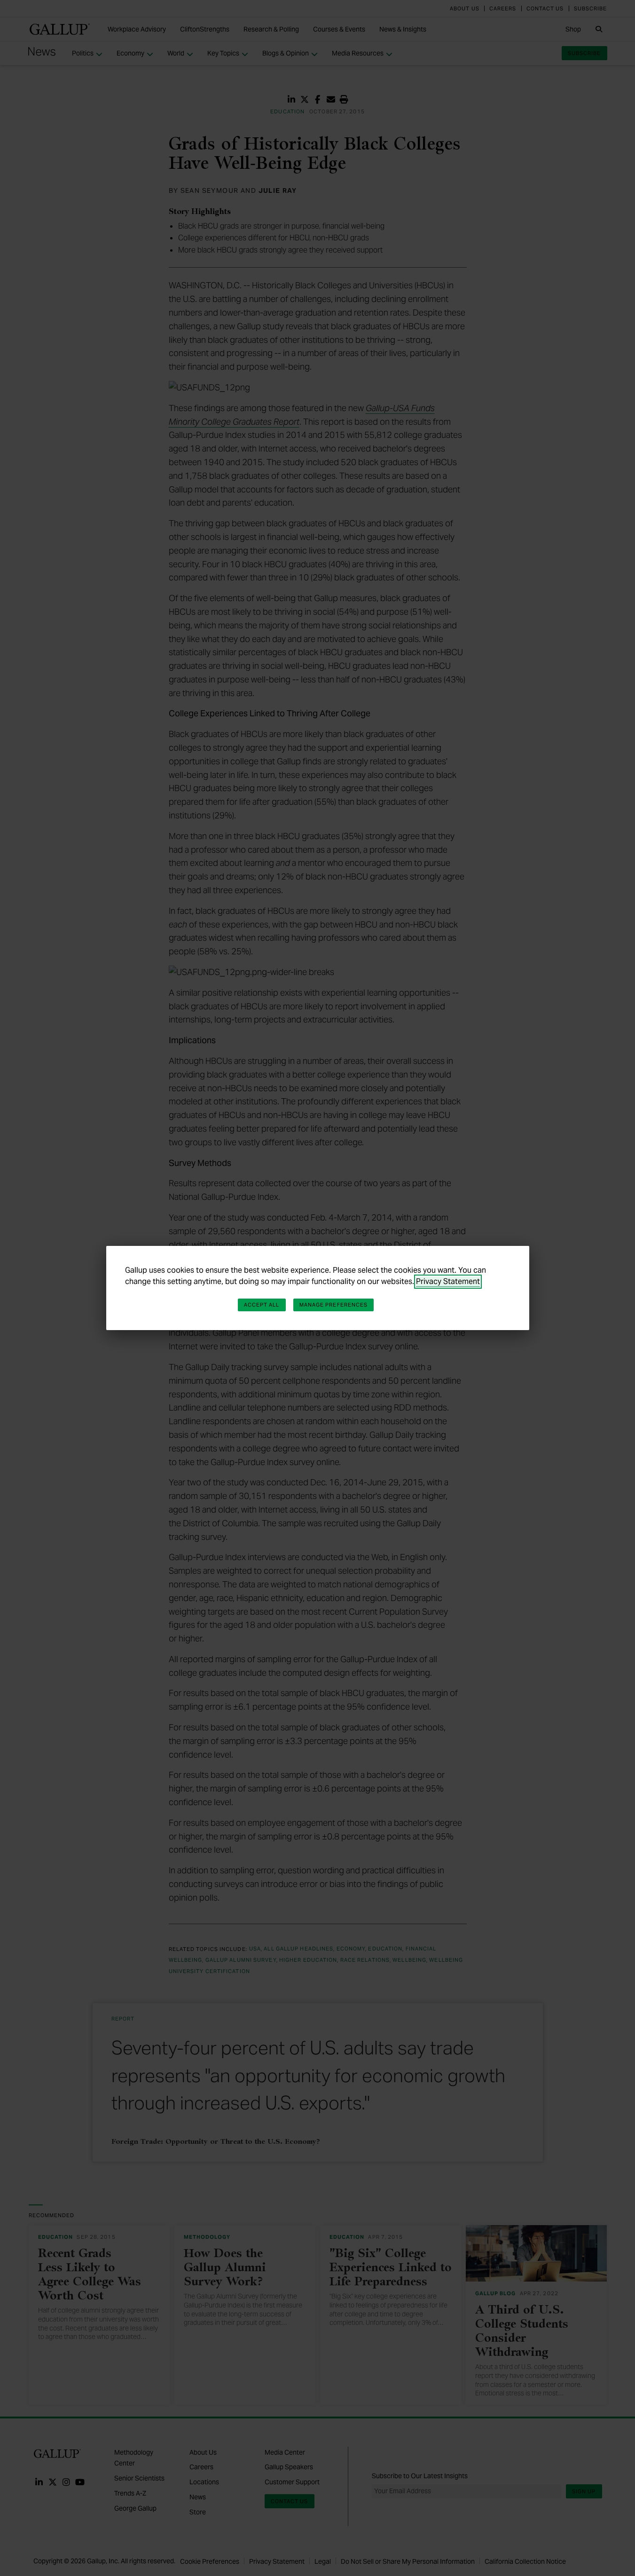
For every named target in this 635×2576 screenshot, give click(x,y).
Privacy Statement (448, 1281)
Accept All (262, 1305)
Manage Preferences (334, 1305)
